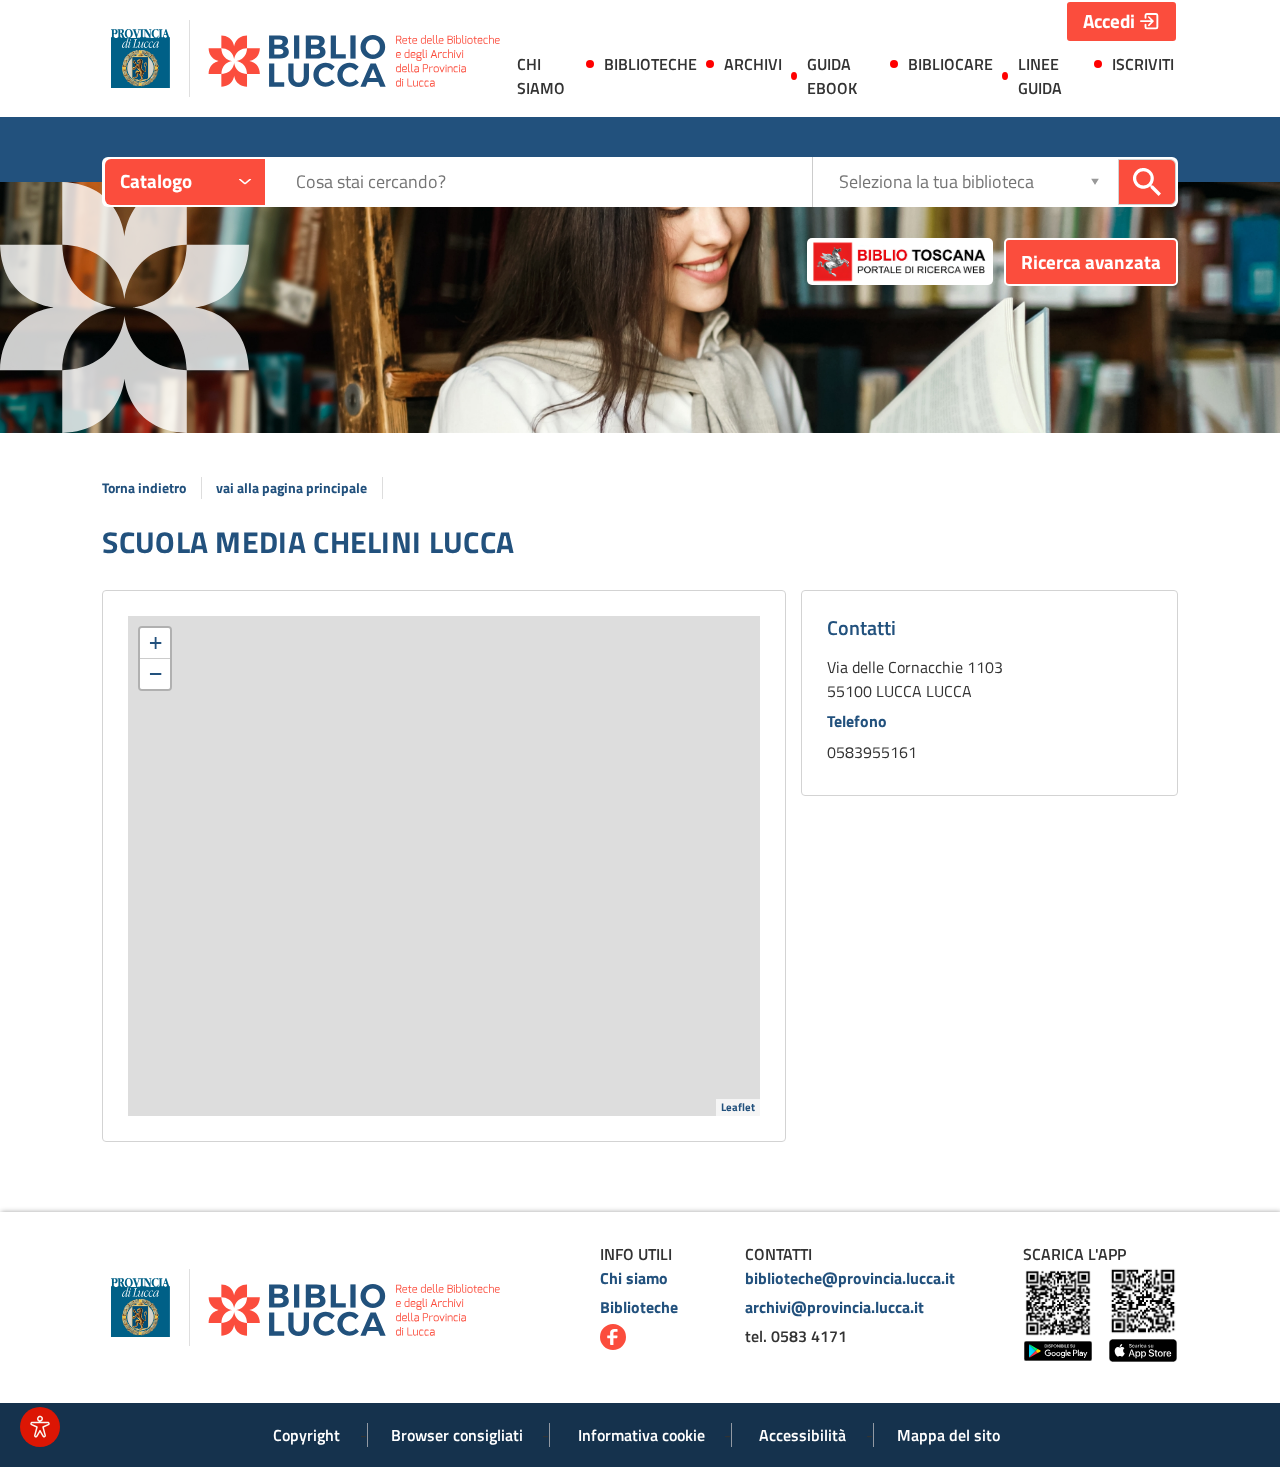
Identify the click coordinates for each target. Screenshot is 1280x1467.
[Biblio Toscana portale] (900, 262)
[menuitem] (545, 80)
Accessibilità (802, 1435)
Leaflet (738, 1107)
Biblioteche (639, 1307)
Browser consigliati (457, 1435)
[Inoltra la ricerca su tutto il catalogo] (1147, 182)
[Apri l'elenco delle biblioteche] (1095, 181)
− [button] (155, 673)
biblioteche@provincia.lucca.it (850, 1278)
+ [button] (155, 642)
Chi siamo (634, 1278)
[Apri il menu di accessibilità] (40, 1427)
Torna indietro (144, 488)
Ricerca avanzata (1091, 261)
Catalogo (156, 180)
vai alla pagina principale (291, 488)
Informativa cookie (641, 1435)
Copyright (306, 1435)
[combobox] (553, 181)
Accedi (1109, 20)
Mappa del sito (948, 1435)
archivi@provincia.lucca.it (834, 1307)
